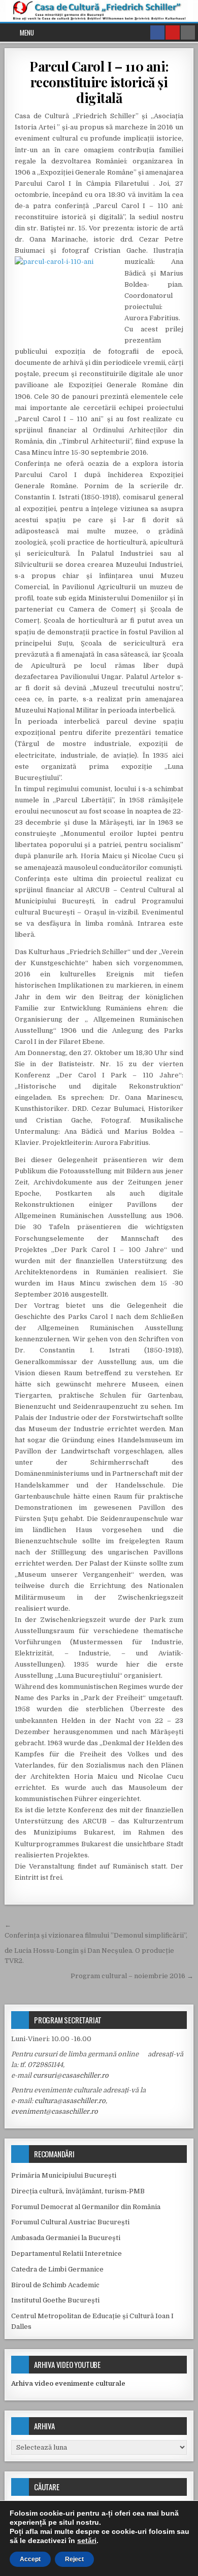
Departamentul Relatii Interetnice (67, 2253)
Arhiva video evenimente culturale (68, 2383)
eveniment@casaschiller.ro (55, 2111)
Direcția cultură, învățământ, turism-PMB (78, 2191)
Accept (30, 2559)
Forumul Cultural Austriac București (70, 2222)
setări (87, 2540)
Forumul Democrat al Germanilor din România (86, 2207)
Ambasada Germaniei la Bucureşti (66, 2238)
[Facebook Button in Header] (157, 32)
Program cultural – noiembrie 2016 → (132, 1976)
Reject (74, 2559)
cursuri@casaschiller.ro (71, 2075)
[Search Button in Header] (188, 32)
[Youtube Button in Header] (173, 32)
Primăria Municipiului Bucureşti (64, 2175)
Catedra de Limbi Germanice (57, 2269)
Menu (27, 32)
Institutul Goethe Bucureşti (55, 2300)
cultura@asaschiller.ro (70, 2101)
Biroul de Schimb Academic (55, 2285)
